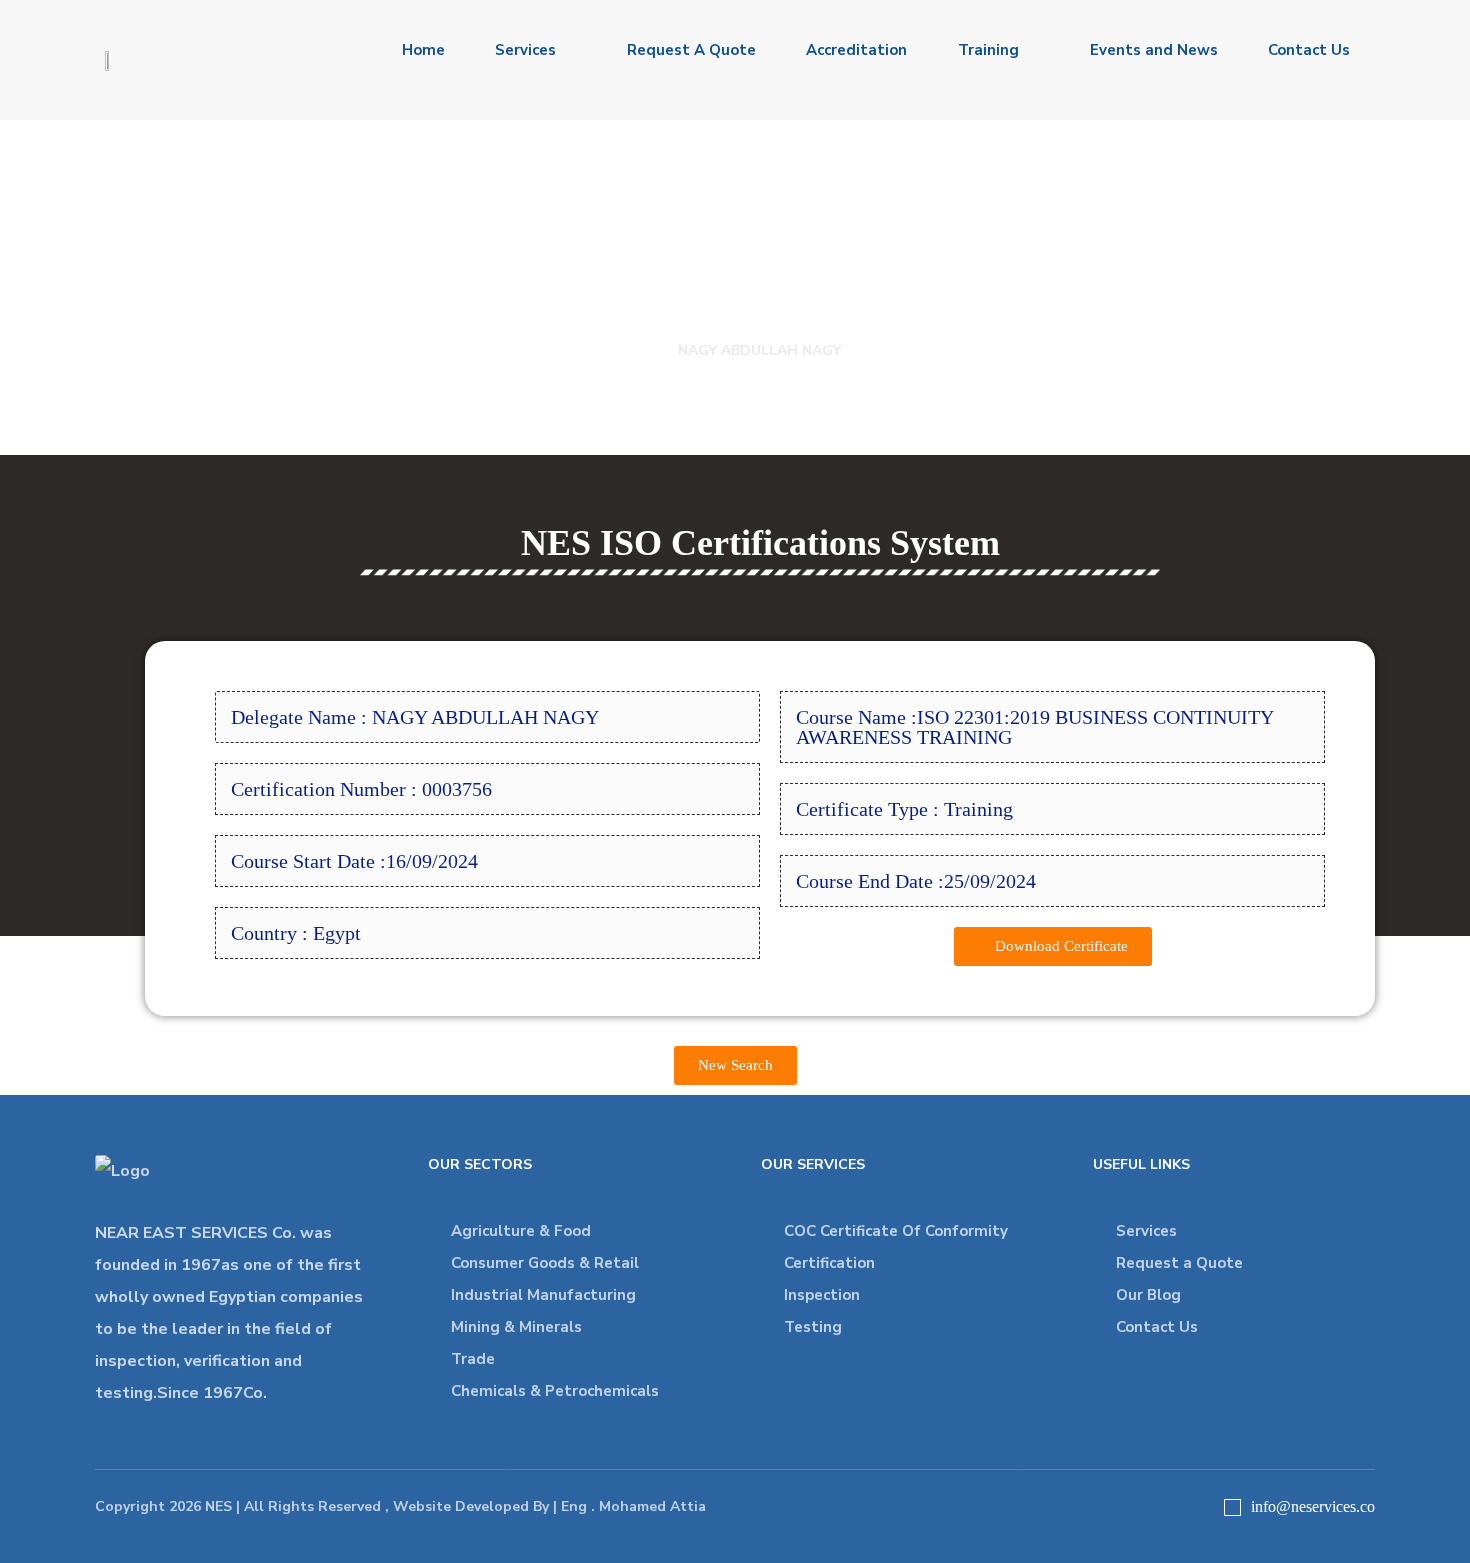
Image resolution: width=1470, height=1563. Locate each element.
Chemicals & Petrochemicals (555, 1391)
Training (988, 50)
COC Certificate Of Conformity (896, 1231)
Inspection (822, 1295)
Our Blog (1148, 1295)
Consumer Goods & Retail (545, 1263)
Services (525, 50)
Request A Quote (691, 50)
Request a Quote (1179, 1263)
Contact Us (1309, 50)
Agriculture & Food (521, 1231)
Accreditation (856, 50)
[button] (1053, 946)
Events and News (1154, 50)
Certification (829, 1263)
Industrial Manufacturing (543, 1295)
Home (423, 50)
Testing (813, 1327)
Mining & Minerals (516, 1327)
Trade (473, 1359)
